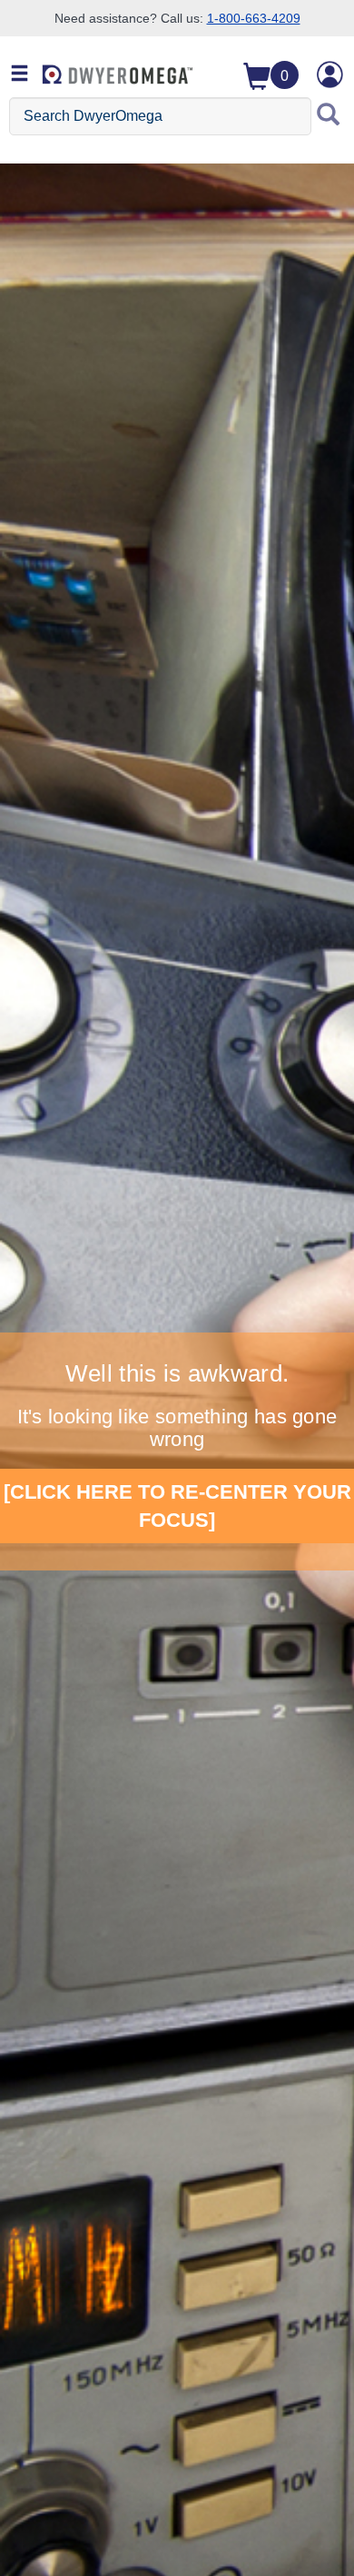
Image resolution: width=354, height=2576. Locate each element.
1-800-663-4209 (254, 18)
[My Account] (330, 74)
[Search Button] (329, 116)
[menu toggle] (20, 74)
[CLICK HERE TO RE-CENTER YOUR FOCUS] (177, 1506)
